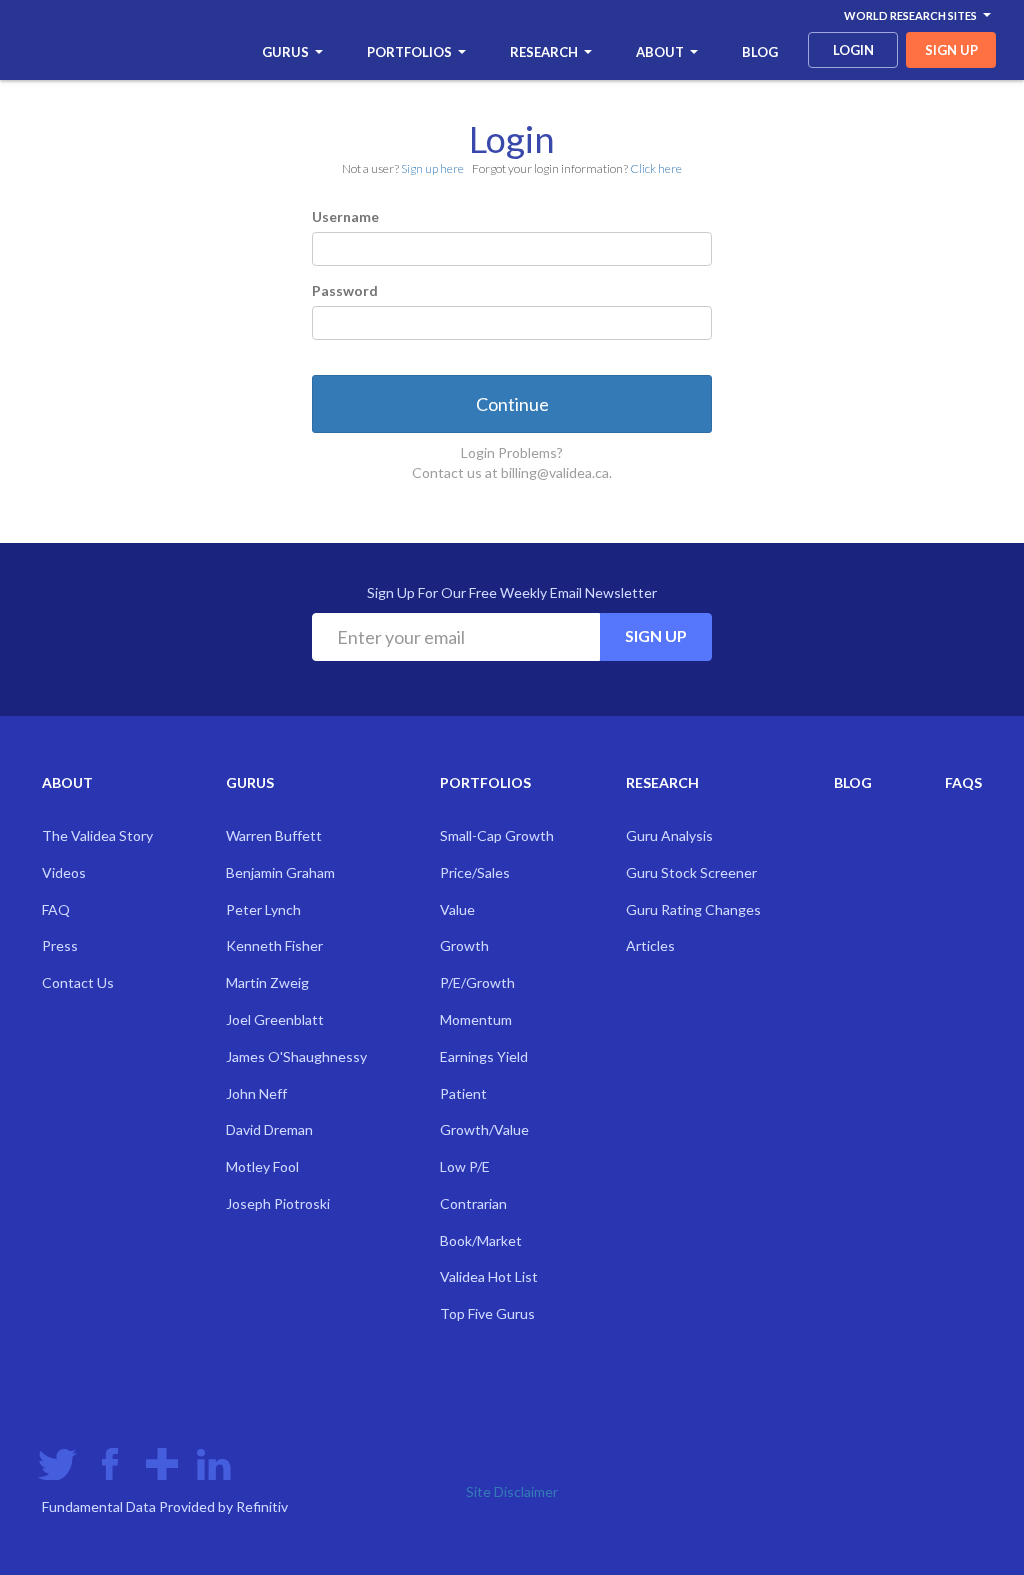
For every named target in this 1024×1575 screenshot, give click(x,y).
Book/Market (481, 1240)
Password (345, 290)
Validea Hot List (489, 1276)
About (660, 52)
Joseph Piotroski (278, 1203)
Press (60, 945)
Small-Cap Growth (497, 835)
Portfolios (409, 52)
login (853, 50)
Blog (760, 52)
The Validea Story (97, 835)
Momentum (476, 1019)
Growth (464, 945)
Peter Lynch (263, 909)
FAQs (963, 782)
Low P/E (465, 1166)
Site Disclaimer (512, 1491)
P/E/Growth (477, 982)
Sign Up (656, 635)
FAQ (56, 909)
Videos (64, 872)
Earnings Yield (484, 1056)
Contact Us (78, 982)
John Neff (256, 1093)
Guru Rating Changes (693, 909)
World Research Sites (910, 15)
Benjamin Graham (280, 872)
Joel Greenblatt (275, 1019)
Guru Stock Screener (691, 872)
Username (345, 216)
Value (457, 909)
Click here (656, 168)
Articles (650, 945)
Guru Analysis (669, 835)
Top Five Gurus (487, 1313)
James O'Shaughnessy (296, 1056)
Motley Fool (262, 1166)
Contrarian (473, 1203)
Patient (463, 1093)
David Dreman (269, 1129)
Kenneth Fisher (274, 945)
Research (544, 52)
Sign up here (432, 168)
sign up (951, 50)
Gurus (285, 52)
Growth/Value (484, 1129)
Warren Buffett (274, 835)
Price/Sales (475, 872)
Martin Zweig (267, 982)
